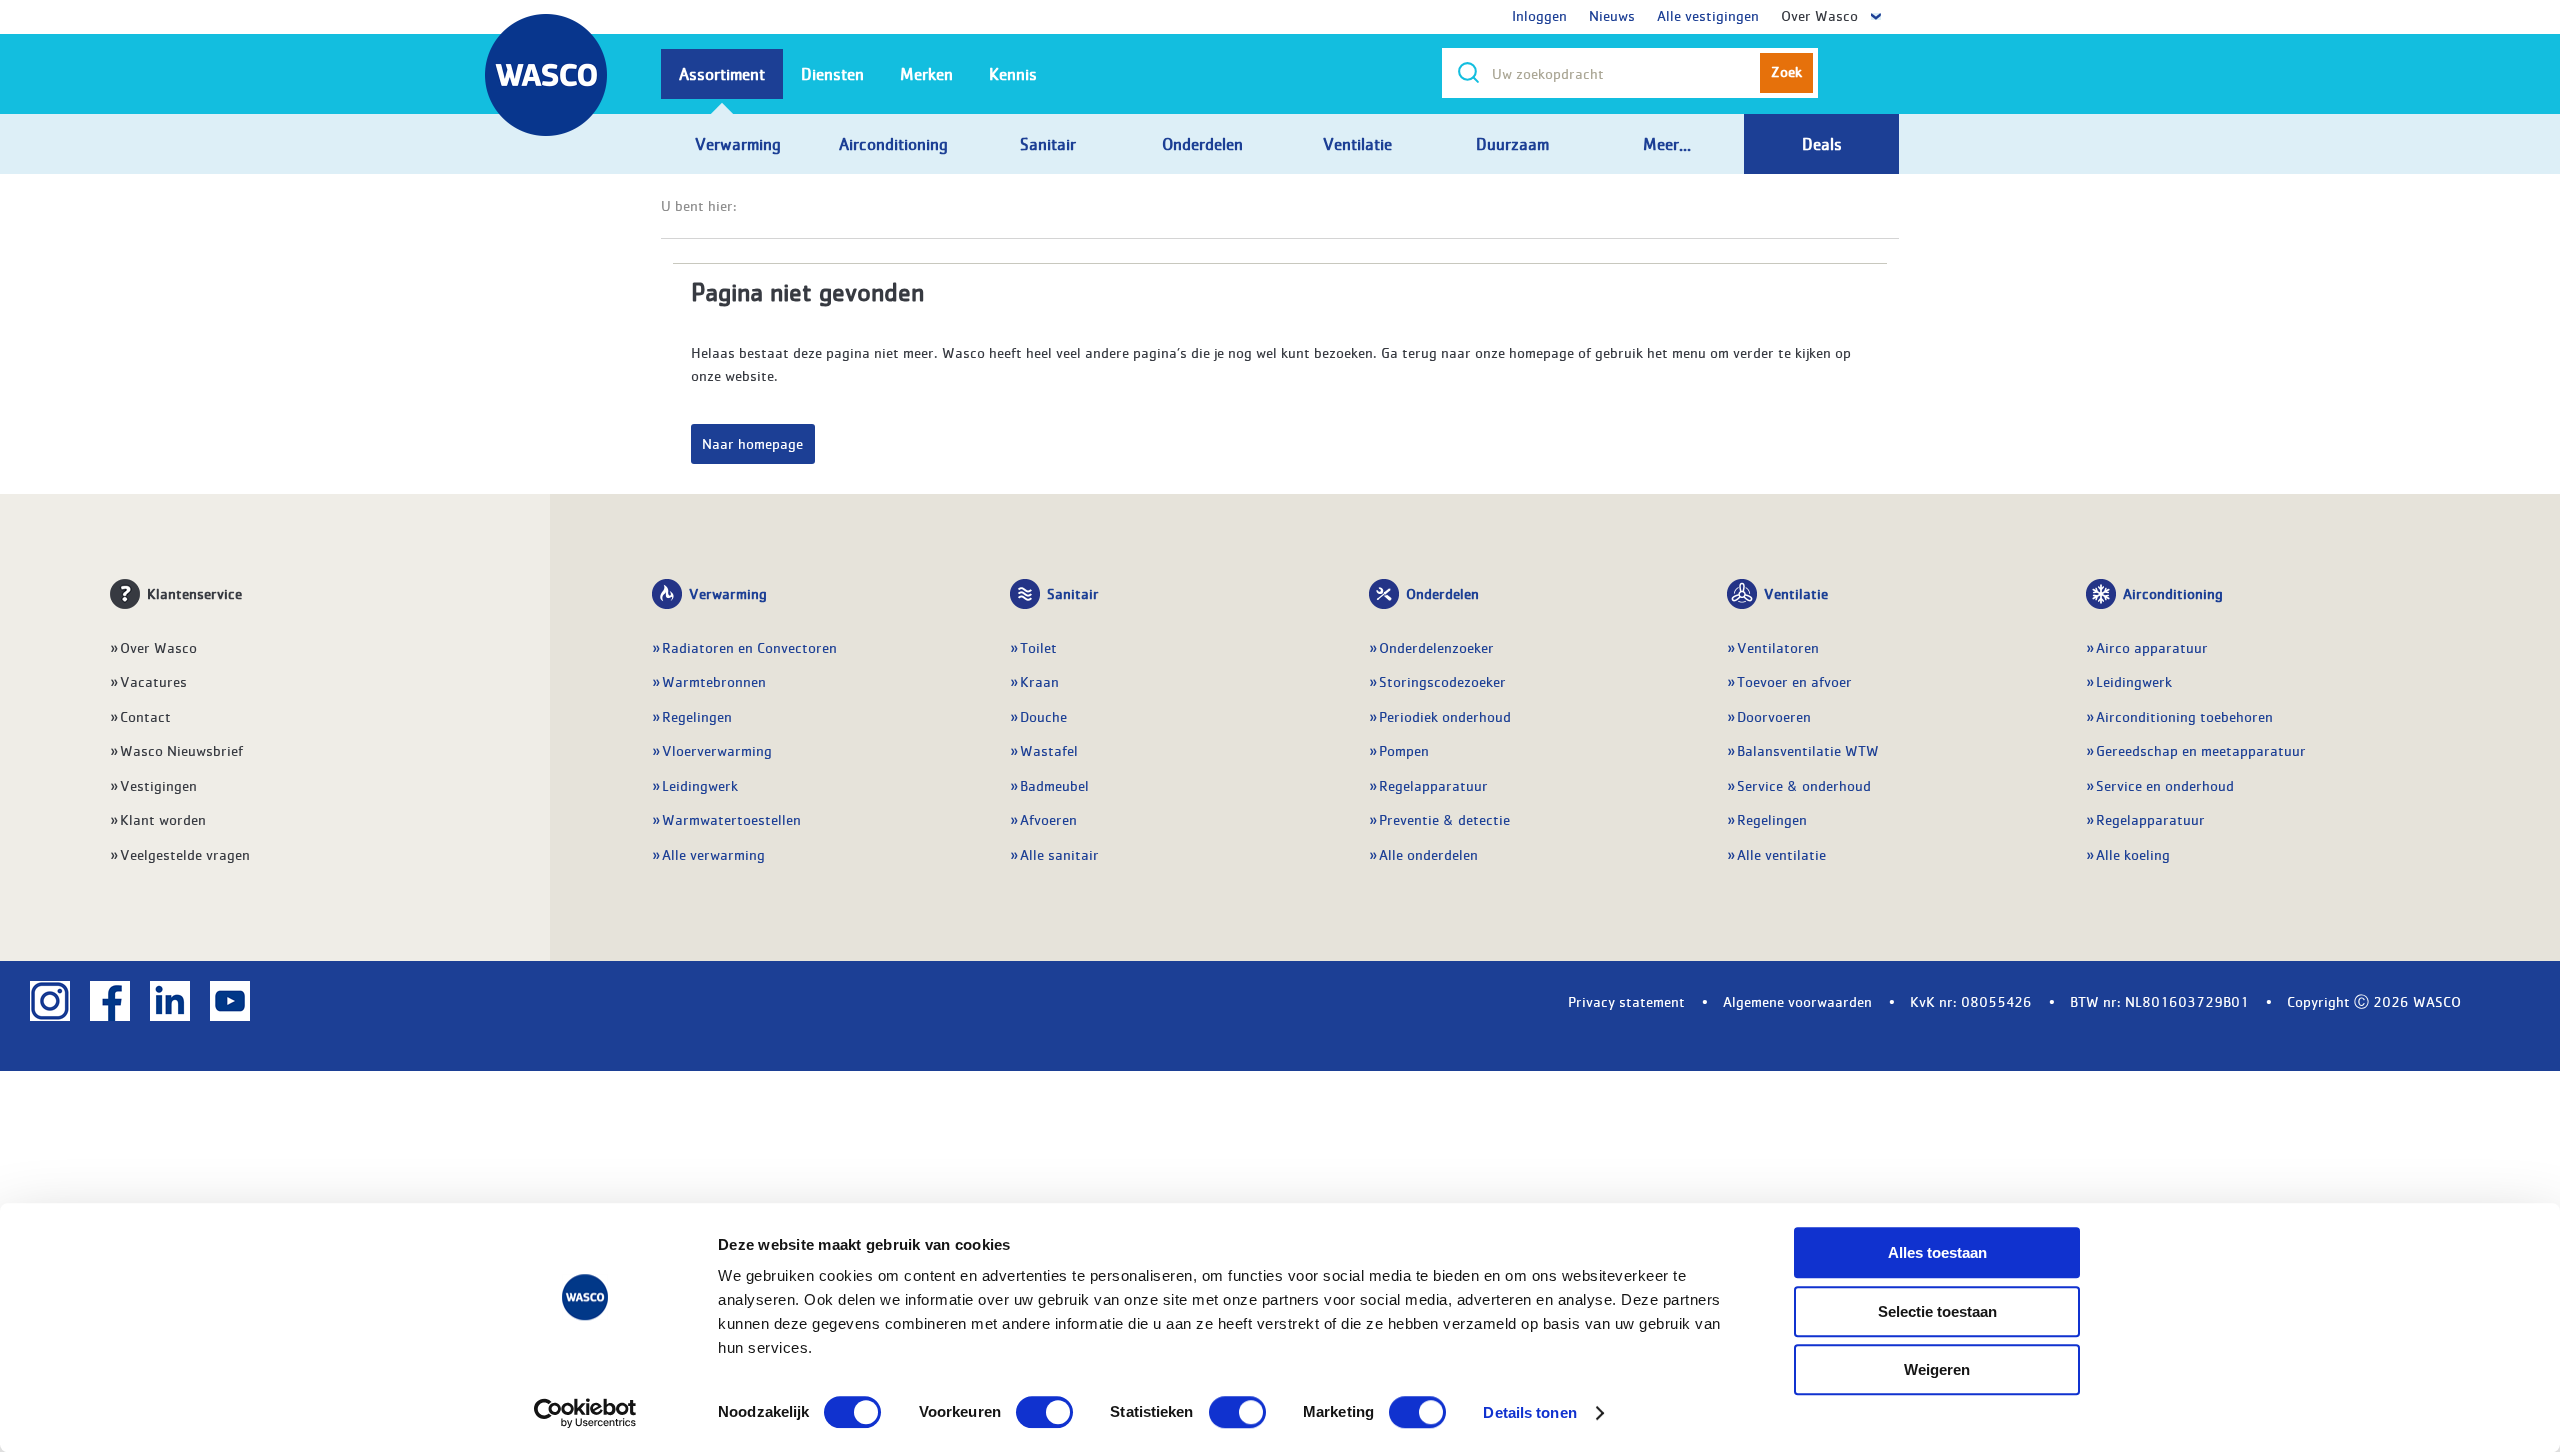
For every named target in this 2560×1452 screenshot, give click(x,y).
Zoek (1786, 71)
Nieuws (1612, 15)
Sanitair (1073, 593)
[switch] (1044, 1412)
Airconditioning (2173, 593)
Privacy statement (1626, 1001)
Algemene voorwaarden (1797, 1001)
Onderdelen (1442, 593)
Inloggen (1539, 15)
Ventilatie (1796, 593)
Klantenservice (194, 593)
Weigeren (1937, 1369)
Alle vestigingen (1708, 15)
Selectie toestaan (1937, 1311)
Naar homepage (752, 443)
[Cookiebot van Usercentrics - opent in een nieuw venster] (585, 1413)
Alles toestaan (1937, 1252)
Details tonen (1529, 1412)
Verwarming (728, 593)
